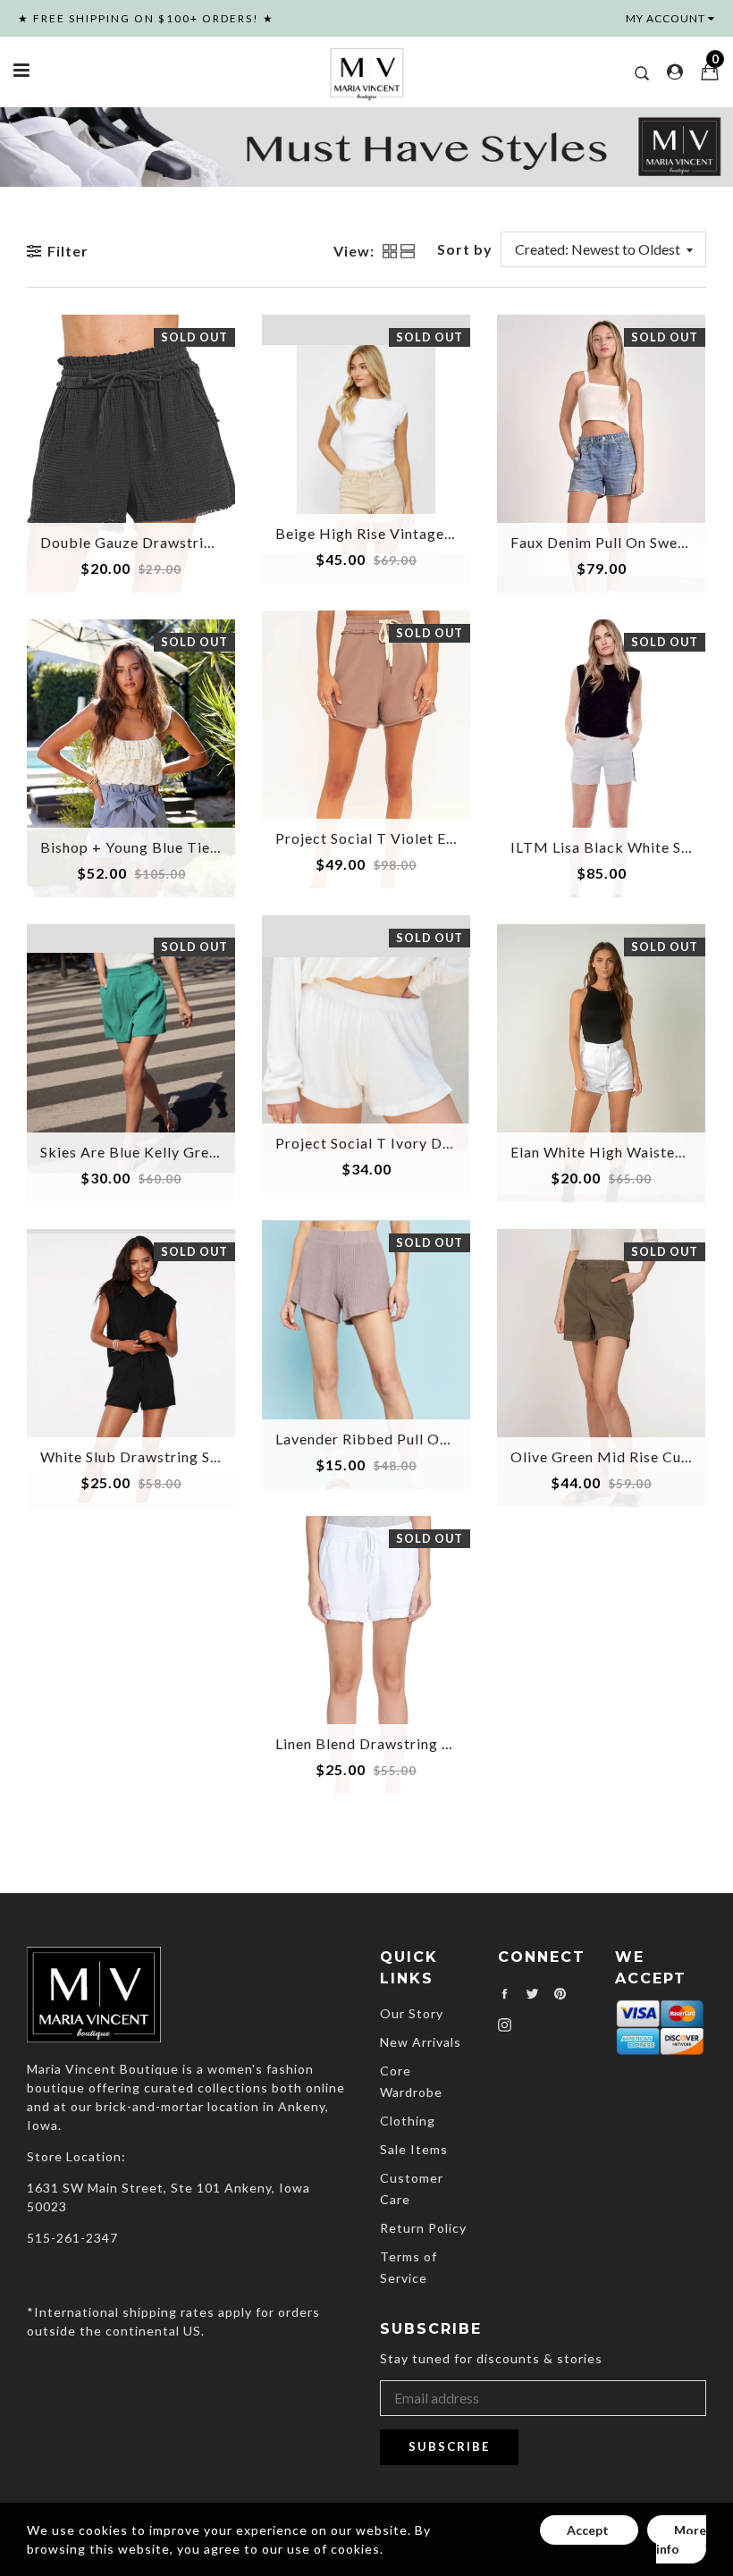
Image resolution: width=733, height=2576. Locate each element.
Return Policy (423, 2228)
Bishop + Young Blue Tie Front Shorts (170, 847)
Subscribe (449, 2446)
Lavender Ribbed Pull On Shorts (386, 1439)
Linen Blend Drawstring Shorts (381, 1743)
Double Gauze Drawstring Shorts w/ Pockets (196, 542)
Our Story (412, 2013)
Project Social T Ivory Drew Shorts (396, 1143)
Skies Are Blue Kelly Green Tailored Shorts (188, 1152)
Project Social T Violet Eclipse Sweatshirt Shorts (444, 838)
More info (681, 2539)
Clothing (408, 2121)
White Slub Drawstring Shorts (143, 1456)
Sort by (465, 249)
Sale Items (414, 2149)
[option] (366, 147)
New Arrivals (421, 2042)
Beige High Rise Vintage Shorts (384, 533)
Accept (589, 2530)
